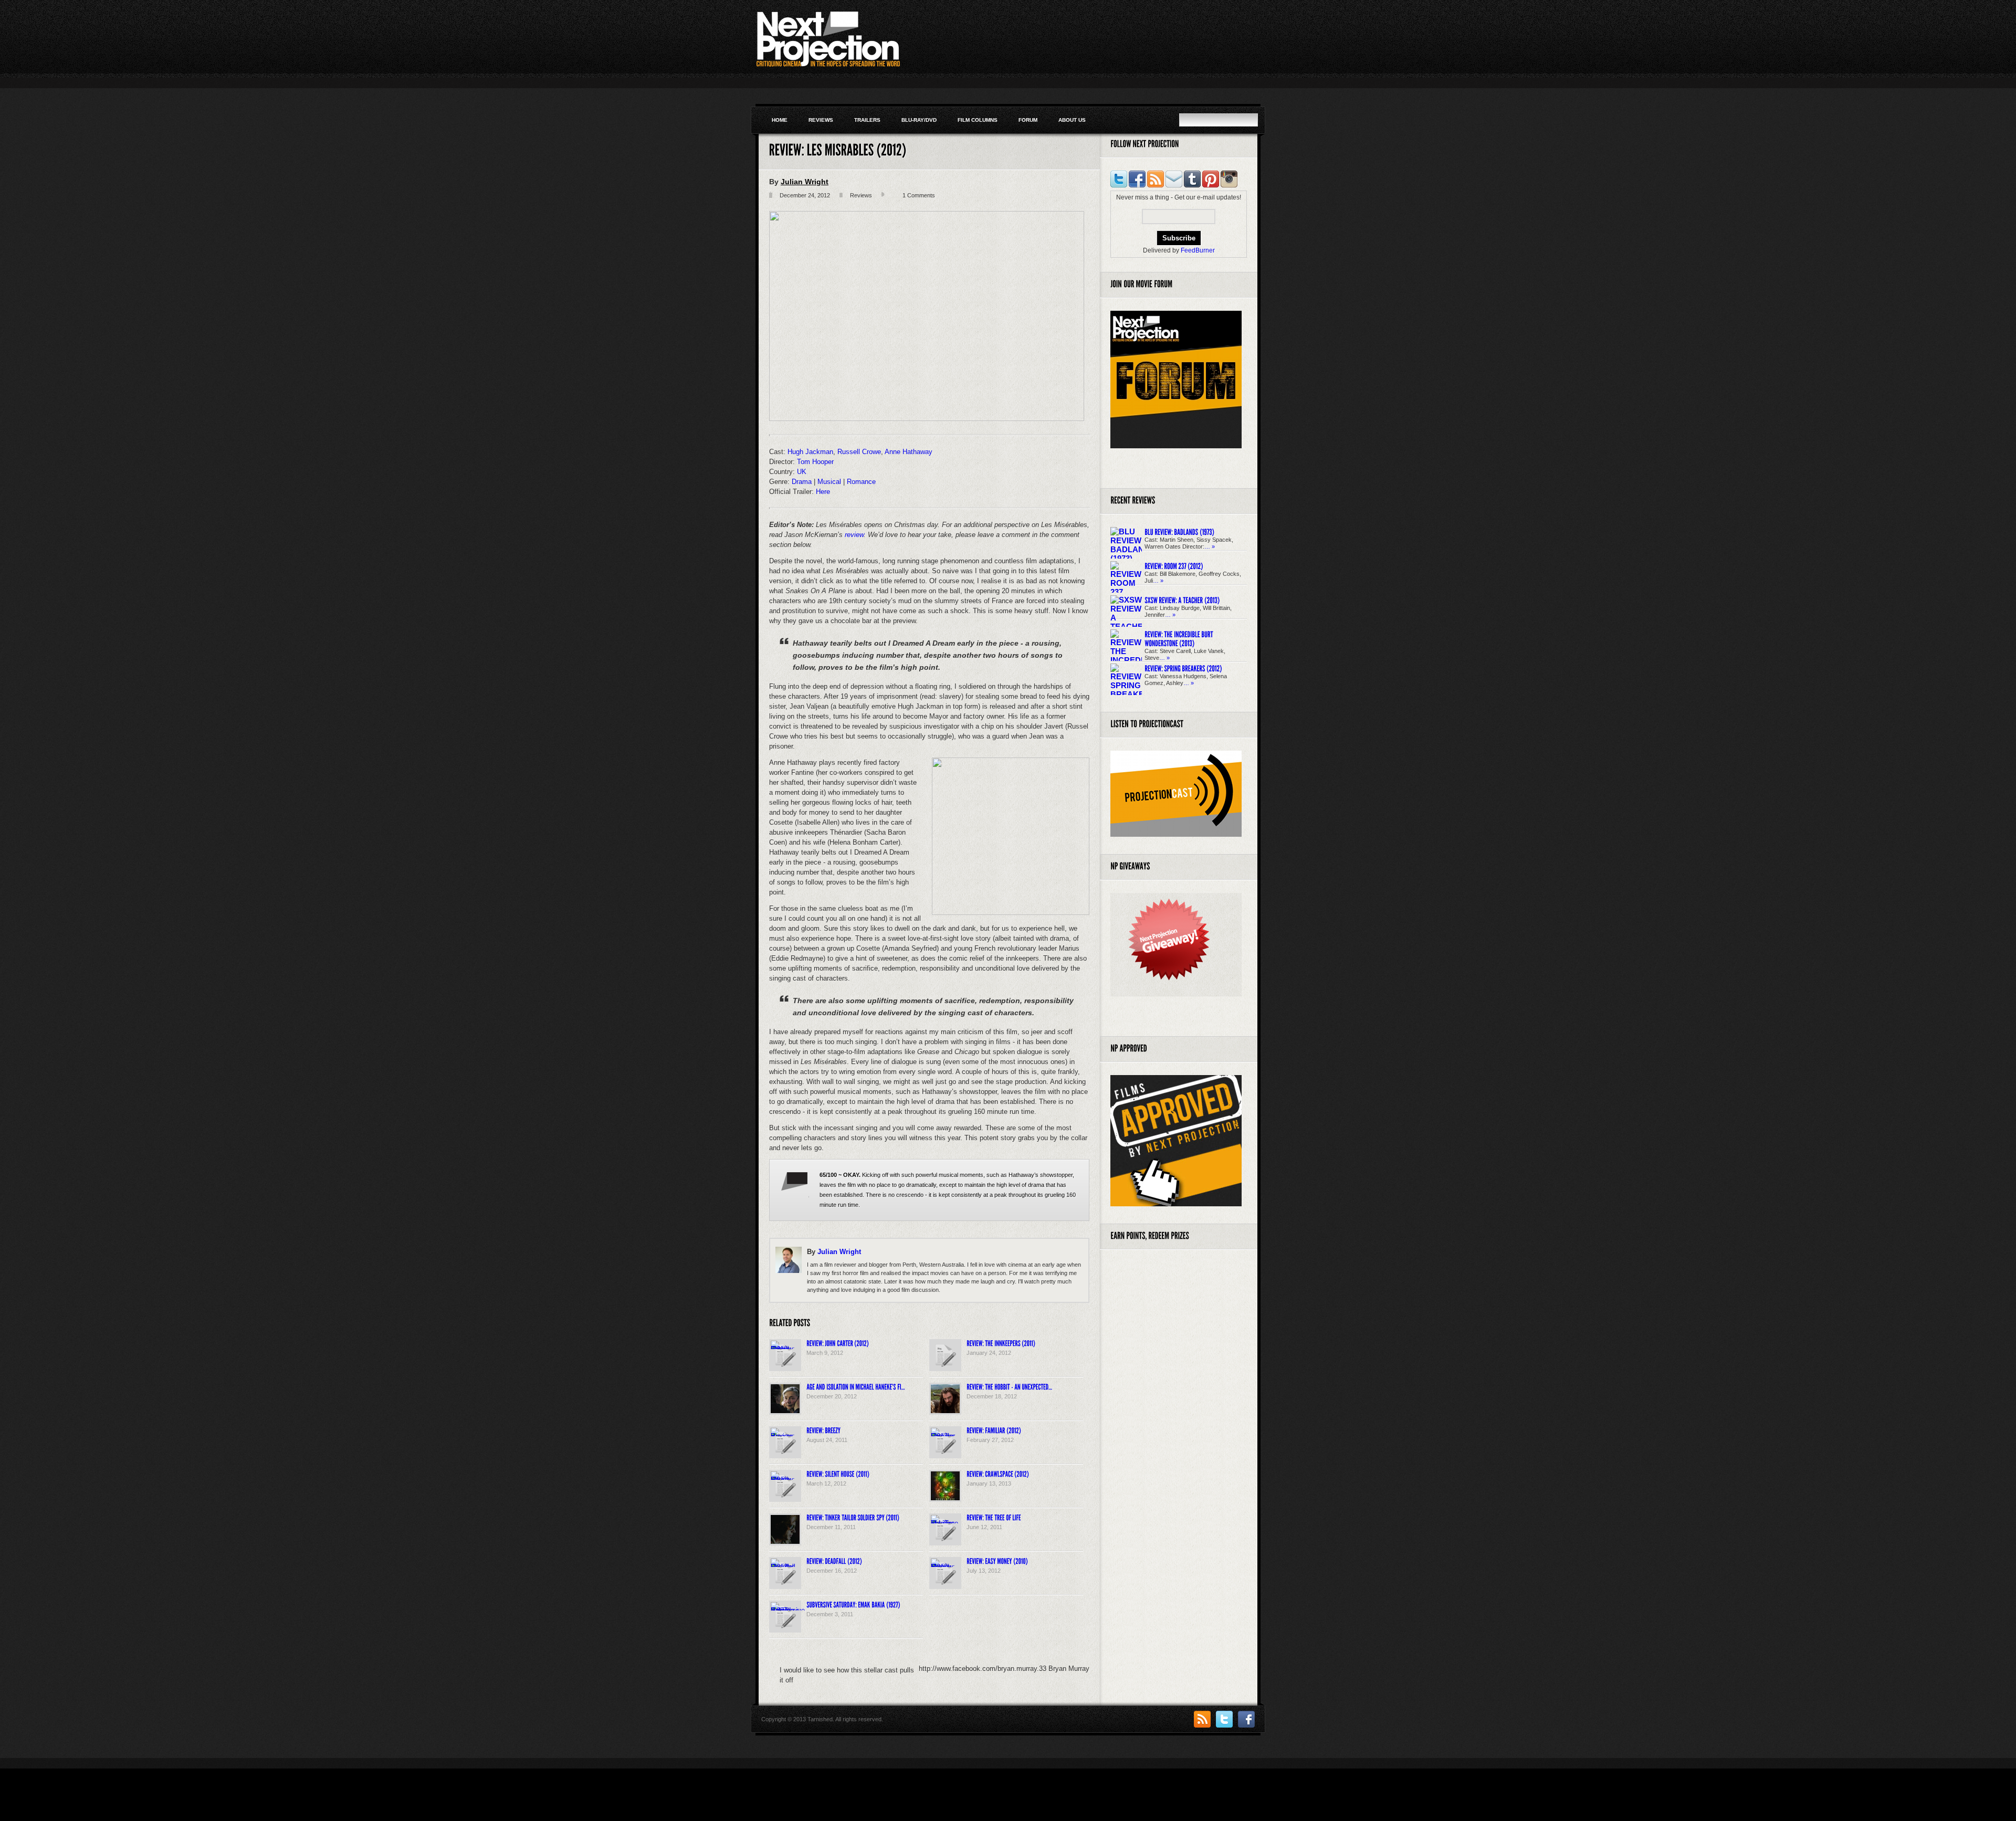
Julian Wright (805, 182)
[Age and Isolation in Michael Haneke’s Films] (785, 1411)
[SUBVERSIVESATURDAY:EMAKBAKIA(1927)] (853, 1604)
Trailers (867, 120)
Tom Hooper (815, 462)
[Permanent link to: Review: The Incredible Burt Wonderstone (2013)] (1179, 639)
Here (823, 492)
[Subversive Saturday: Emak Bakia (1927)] (788, 1610)
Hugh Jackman (810, 452)
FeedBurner (1198, 250)
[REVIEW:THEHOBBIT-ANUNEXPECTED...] (1009, 1386)
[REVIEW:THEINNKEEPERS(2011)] (1001, 1343)
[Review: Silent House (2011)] (785, 1480)
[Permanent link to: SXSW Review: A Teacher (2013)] (1182, 600)
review (854, 535)
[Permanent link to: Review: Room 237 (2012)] (1174, 566)
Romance (861, 482)
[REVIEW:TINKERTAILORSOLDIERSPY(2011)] (853, 1517)
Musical (829, 482)
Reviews (821, 120)
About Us (1072, 120)
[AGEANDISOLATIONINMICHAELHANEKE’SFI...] (856, 1386)
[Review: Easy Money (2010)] (945, 1567)
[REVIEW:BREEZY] (823, 1430)
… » (1210, 546)
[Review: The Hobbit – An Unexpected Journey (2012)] (945, 1411)
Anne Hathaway (909, 452)
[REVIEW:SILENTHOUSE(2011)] (838, 1473)
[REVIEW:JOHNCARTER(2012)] (838, 1343)
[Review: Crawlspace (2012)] (945, 1498)
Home (780, 120)
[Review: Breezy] (785, 1436)
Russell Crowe (859, 452)
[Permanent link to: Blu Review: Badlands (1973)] (1179, 531)
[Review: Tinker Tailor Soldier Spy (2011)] (785, 1541)
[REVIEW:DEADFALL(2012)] (834, 1561)
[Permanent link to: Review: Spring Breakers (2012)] (1183, 668)
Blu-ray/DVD (919, 120)
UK (802, 472)
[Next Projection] (876, 65)
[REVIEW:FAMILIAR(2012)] (994, 1430)
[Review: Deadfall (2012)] (785, 1567)
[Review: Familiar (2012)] (945, 1436)
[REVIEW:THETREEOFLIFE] (994, 1517)
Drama (802, 482)
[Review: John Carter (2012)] (785, 1349)
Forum (1028, 120)
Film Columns (978, 120)
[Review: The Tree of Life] (945, 1523)
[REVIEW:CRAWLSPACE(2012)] (998, 1473)
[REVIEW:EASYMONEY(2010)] (997, 1561)
